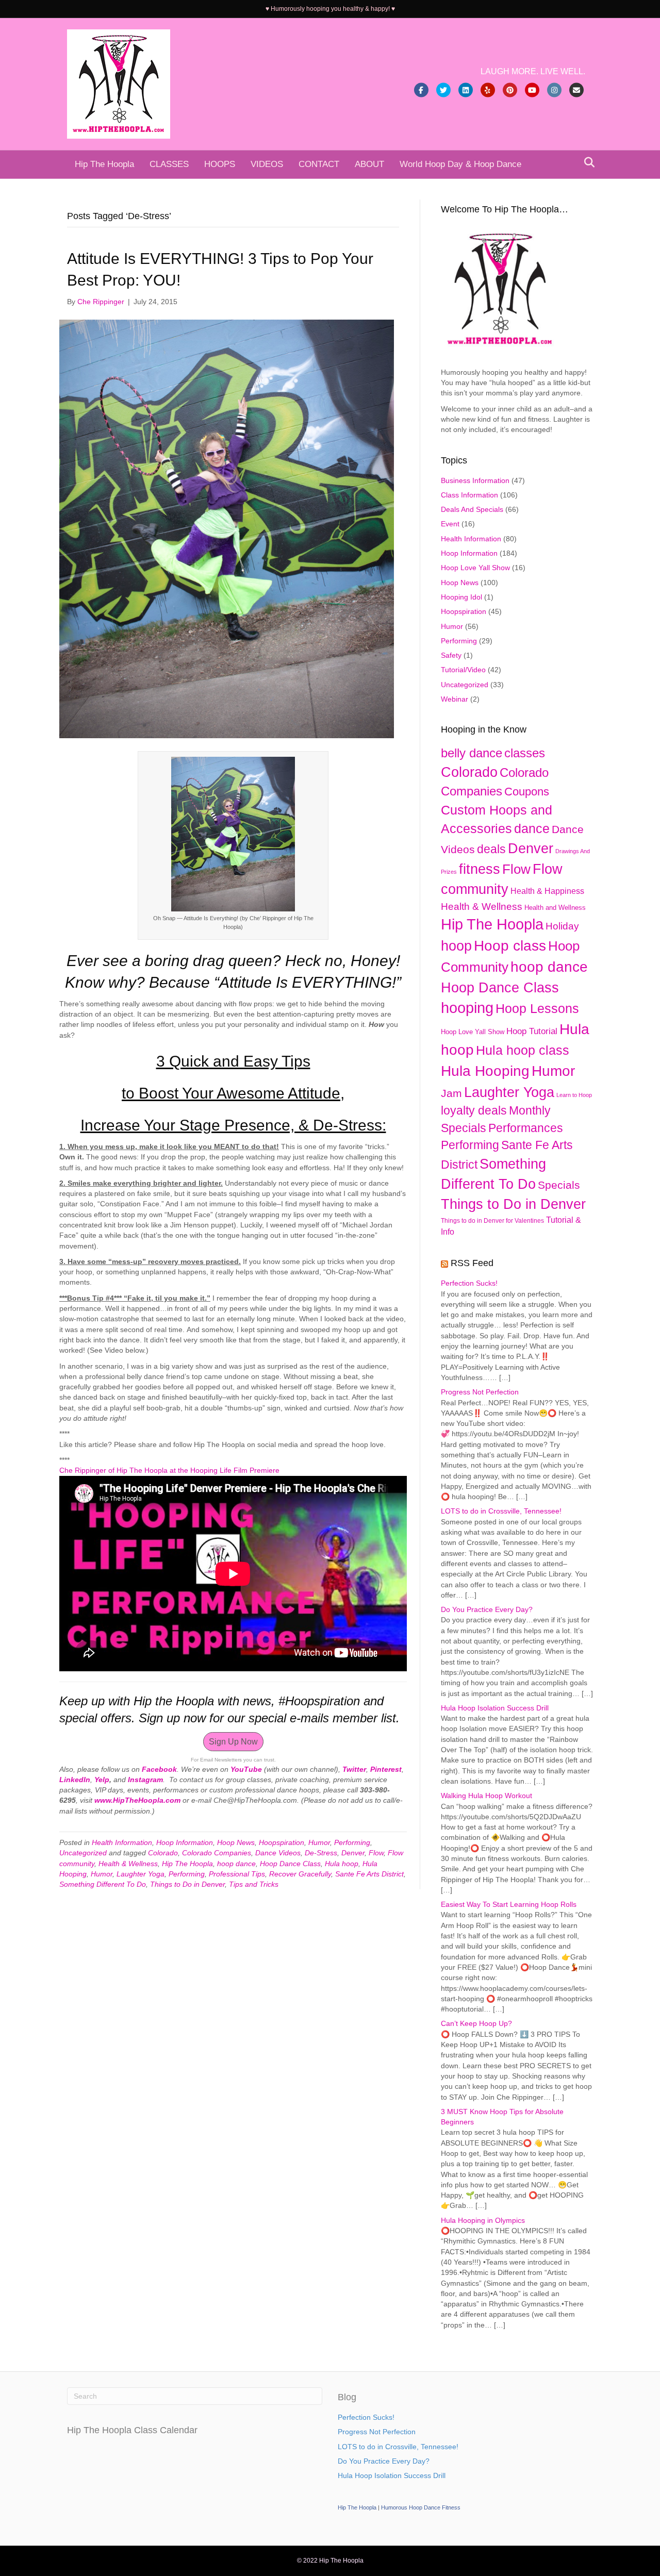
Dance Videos (278, 1853)
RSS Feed (472, 1263)
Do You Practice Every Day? (487, 1609)
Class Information (469, 495)
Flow (376, 1853)
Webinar (455, 699)
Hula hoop (342, 1864)
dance (532, 828)
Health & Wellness (128, 1864)
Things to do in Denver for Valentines (492, 1221)
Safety (451, 655)
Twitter (354, 1769)
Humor (319, 1842)
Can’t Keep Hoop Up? (476, 2023)
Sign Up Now (233, 1742)
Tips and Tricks (254, 1884)
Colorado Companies (217, 1853)
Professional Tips (237, 1874)
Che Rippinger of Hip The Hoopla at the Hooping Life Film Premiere (169, 1470)
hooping (467, 1008)
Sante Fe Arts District (369, 1874)
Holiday (562, 926)
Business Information (475, 480)
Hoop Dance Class (290, 1864)
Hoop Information (185, 1842)
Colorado (163, 1853)
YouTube (246, 1769)
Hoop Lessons (537, 1009)
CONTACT (319, 164)
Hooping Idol (461, 597)
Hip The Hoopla (104, 164)
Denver (353, 1853)
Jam (451, 1093)
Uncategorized (83, 1853)
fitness (480, 869)
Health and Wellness (555, 908)
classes (525, 753)
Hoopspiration (282, 1842)
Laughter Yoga (141, 1874)
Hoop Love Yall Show (475, 568)
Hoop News (236, 1842)
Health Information (122, 1842)
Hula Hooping (485, 1071)
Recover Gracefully (300, 1874)
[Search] (587, 162)
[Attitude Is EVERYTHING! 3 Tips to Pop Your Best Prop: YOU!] (227, 528)
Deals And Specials (472, 509)
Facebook (159, 1769)
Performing (352, 1842)
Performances (526, 1128)
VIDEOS (267, 164)
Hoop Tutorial (532, 1031)
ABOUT (369, 164)
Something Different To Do (103, 1884)
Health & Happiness (547, 891)
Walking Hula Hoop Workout (486, 1796)
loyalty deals (474, 1110)
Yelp (102, 1780)
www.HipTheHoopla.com (137, 1800)
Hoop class (510, 946)
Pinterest (386, 1769)
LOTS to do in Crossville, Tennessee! (501, 1511)
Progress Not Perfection (480, 1392)
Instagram (145, 1780)
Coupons (527, 792)
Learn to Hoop (574, 1095)
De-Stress (321, 1853)
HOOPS (220, 164)
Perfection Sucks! (469, 1283)
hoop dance (236, 1864)
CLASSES (169, 164)
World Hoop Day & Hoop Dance (460, 164)
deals (491, 849)
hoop (456, 946)
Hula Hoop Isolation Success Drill (495, 1708)
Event (450, 524)
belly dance (472, 753)
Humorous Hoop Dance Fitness (421, 2507)
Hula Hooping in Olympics (483, 2220)
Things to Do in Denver (187, 1884)
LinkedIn (75, 1780)
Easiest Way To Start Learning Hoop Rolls (509, 1904)
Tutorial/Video (463, 670)
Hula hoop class (523, 1050)
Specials (559, 1185)
